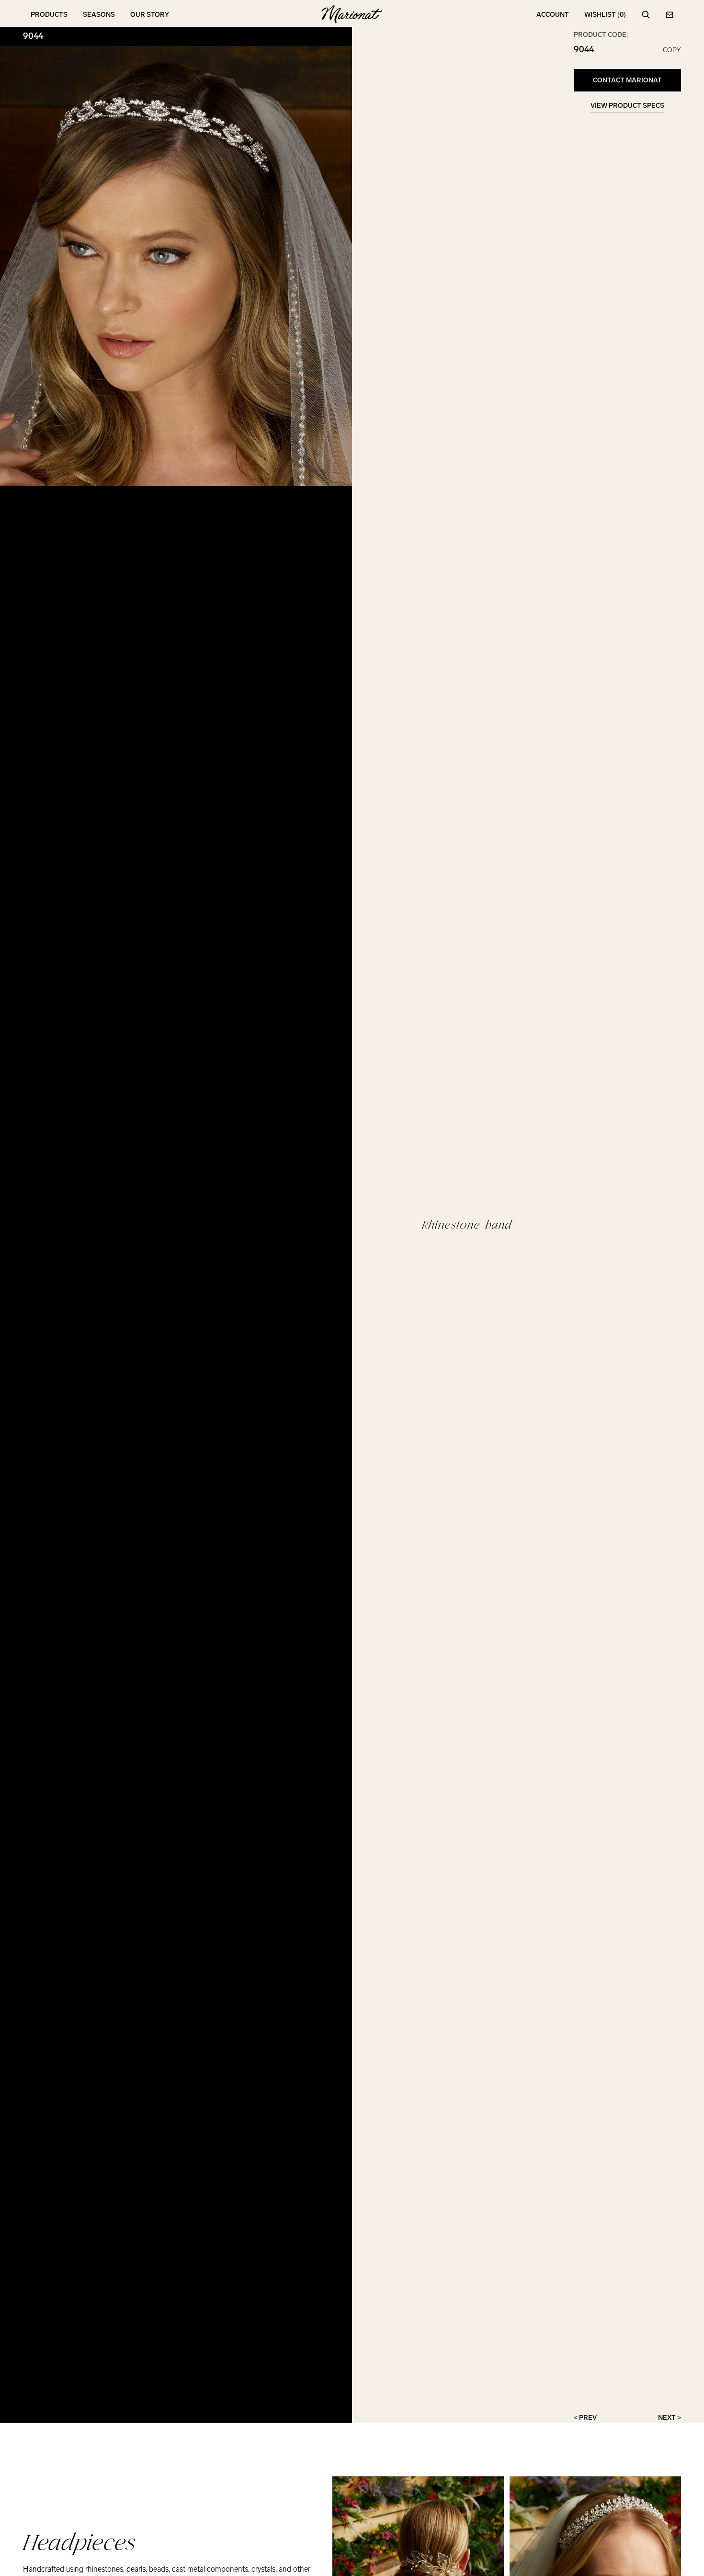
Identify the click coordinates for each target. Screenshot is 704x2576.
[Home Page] (352, 15)
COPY (672, 50)
